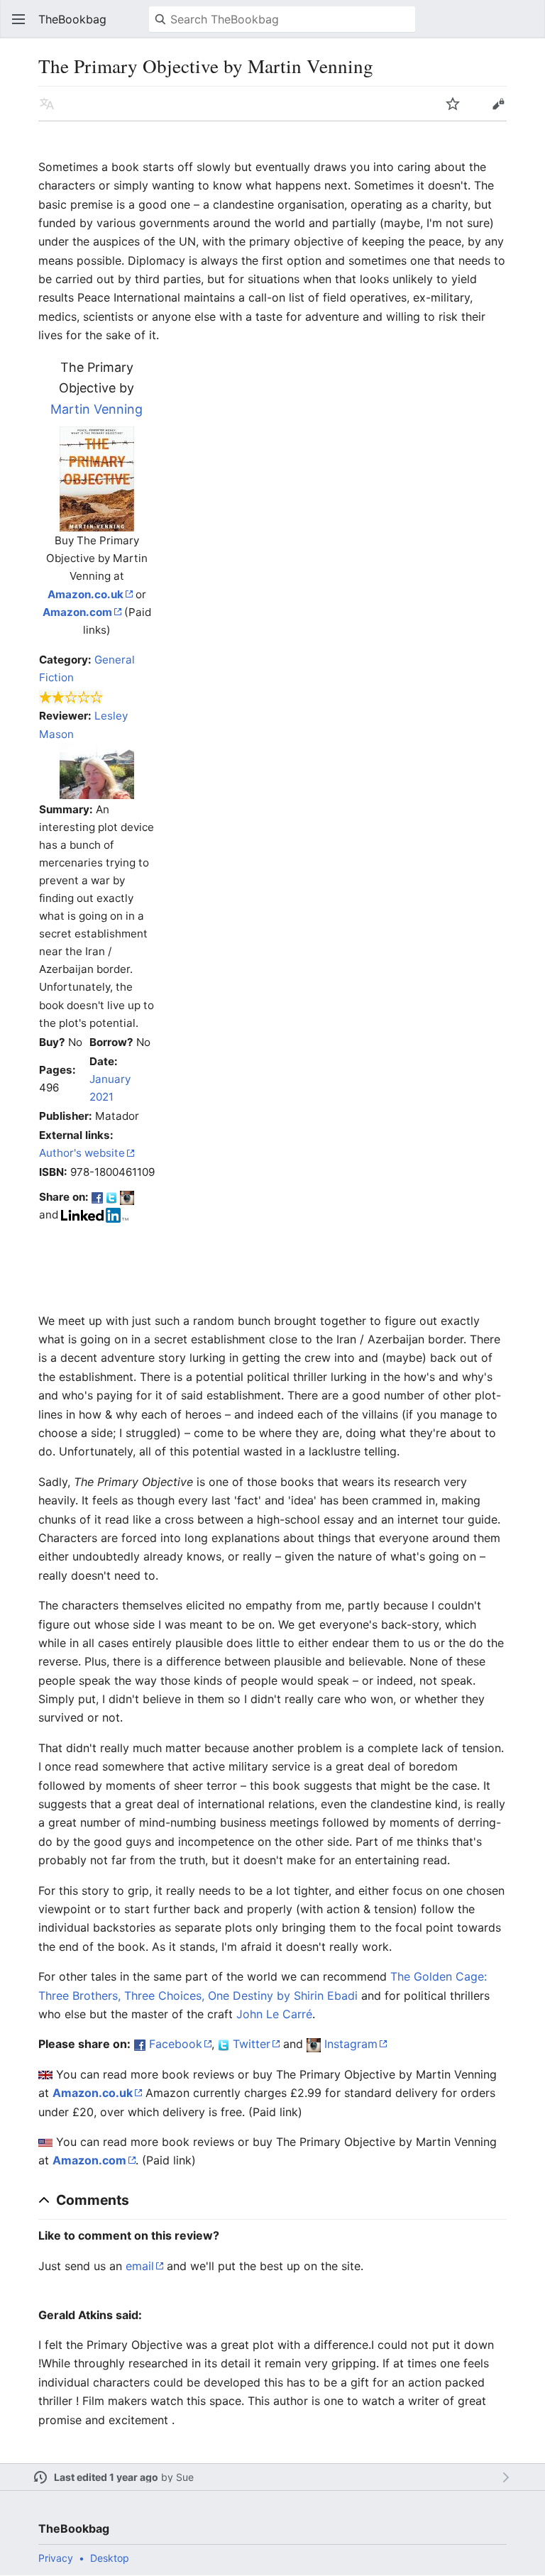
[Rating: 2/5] (71, 697)
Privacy (56, 2558)
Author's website (82, 1153)
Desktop (110, 2558)
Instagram (351, 2044)
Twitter (252, 2044)
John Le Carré (274, 2014)
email (140, 2266)
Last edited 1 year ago (106, 2477)
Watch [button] (453, 104)
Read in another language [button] (47, 104)
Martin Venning (97, 409)
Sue (185, 2477)
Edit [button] (498, 104)
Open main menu (18, 19)
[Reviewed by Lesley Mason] (97, 770)
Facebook (176, 2044)
